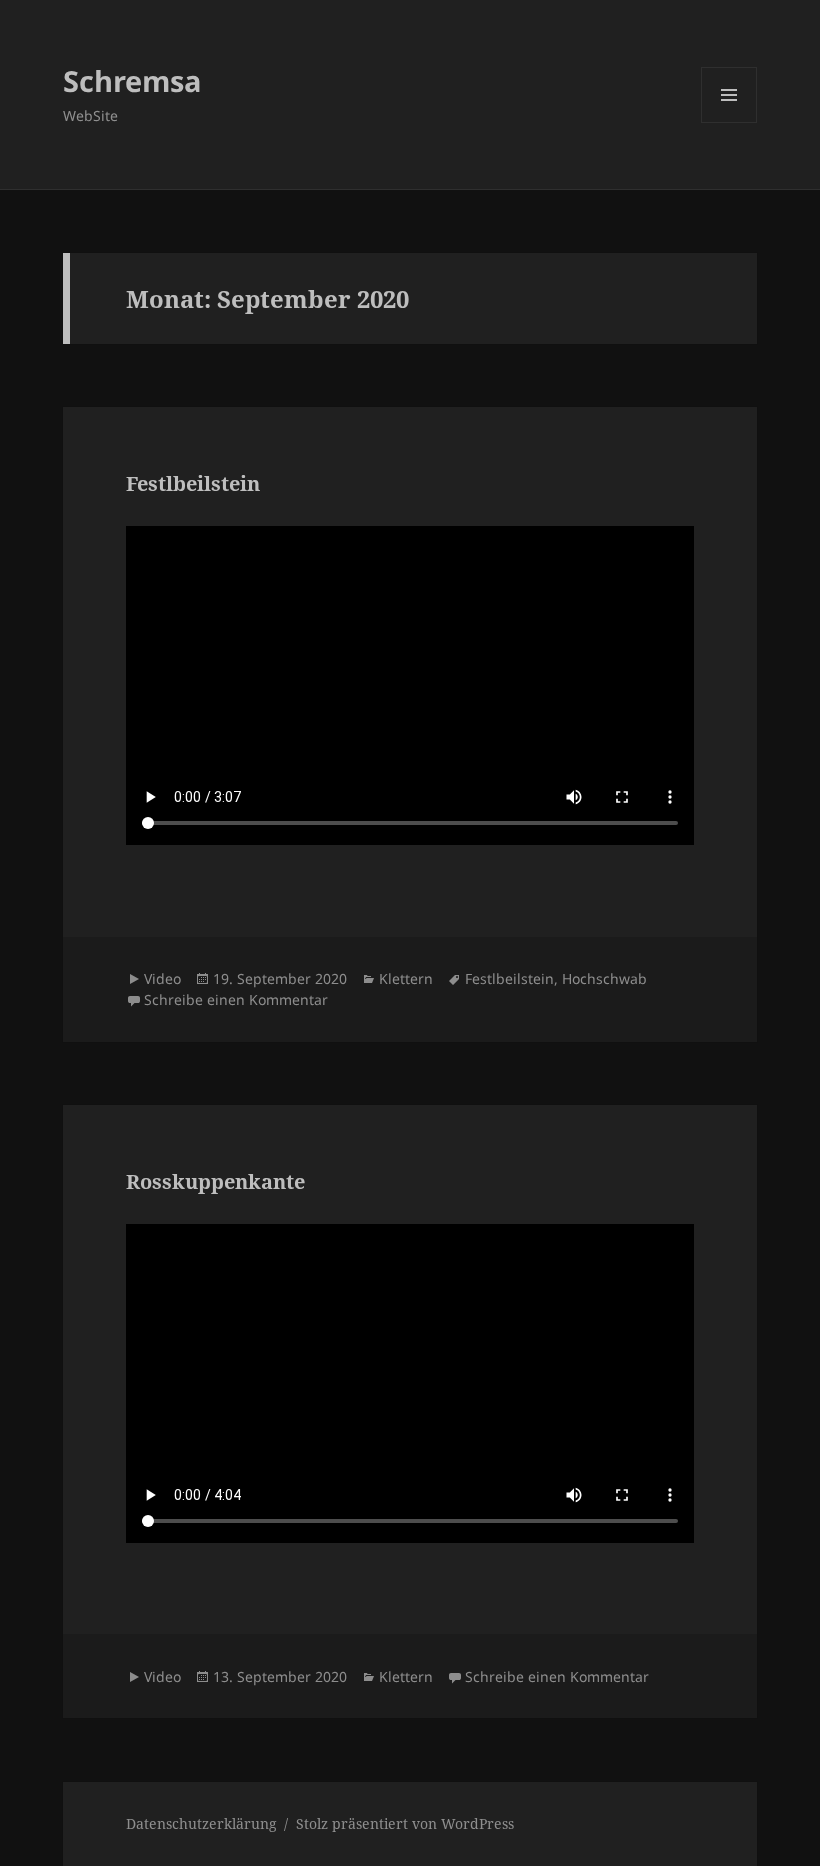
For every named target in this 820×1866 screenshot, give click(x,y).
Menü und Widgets (729, 122)
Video (162, 978)
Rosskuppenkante (215, 1181)
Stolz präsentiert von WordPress (405, 1823)
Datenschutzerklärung (201, 1823)
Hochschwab (604, 978)
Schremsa (132, 80)
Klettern (406, 978)
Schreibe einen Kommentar (236, 999)
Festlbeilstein (193, 483)
